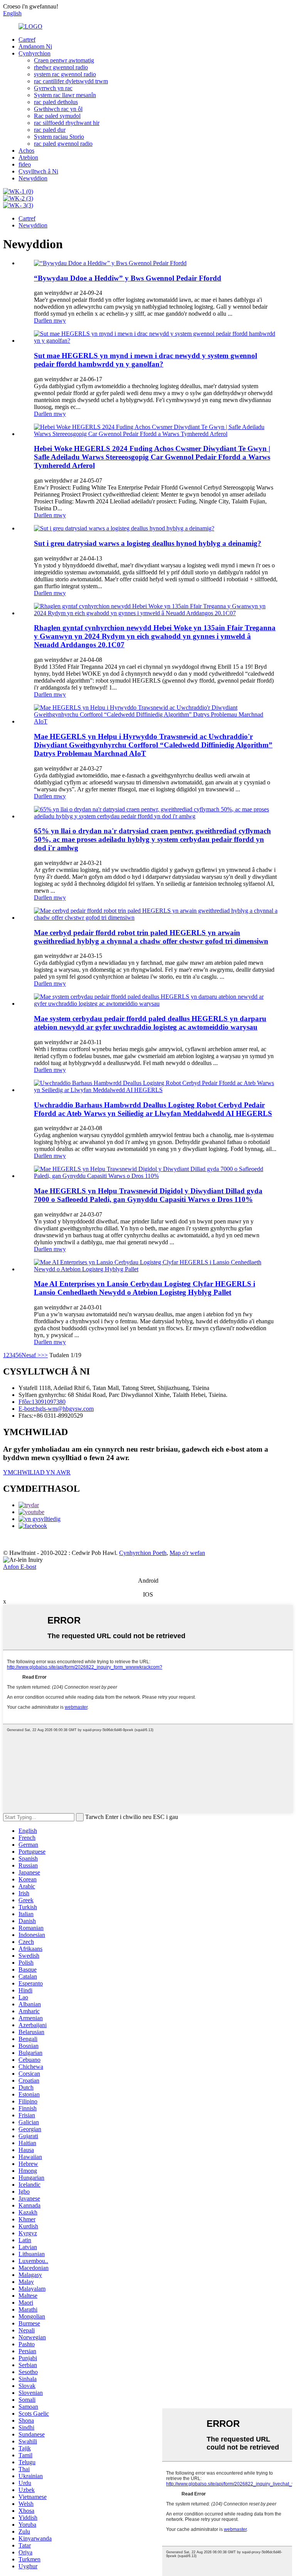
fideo (25, 164)
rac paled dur (50, 130)
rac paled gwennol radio (63, 144)
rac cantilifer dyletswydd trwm (71, 81)
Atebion (28, 157)
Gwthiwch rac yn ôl (58, 109)
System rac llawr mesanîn (65, 95)
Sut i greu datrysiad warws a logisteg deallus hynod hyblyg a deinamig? (148, 543)
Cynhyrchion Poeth (143, 1553)
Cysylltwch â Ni (38, 171)
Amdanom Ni (35, 46)
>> (44, 1355)
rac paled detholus (56, 102)
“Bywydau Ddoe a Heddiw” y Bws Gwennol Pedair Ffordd (128, 278)
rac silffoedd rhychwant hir (67, 123)
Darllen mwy (50, 321)
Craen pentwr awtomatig (64, 60)
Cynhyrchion (34, 53)
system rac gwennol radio (65, 74)
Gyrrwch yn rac (53, 88)
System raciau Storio (59, 137)
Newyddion (33, 178)
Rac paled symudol (57, 116)
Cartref (27, 40)
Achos (26, 151)
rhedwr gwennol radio (61, 67)
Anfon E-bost (20, 1567)
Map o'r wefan (187, 1553)
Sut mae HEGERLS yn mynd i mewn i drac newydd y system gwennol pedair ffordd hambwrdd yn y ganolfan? (145, 360)
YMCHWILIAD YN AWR (37, 1472)
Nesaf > (31, 1355)
